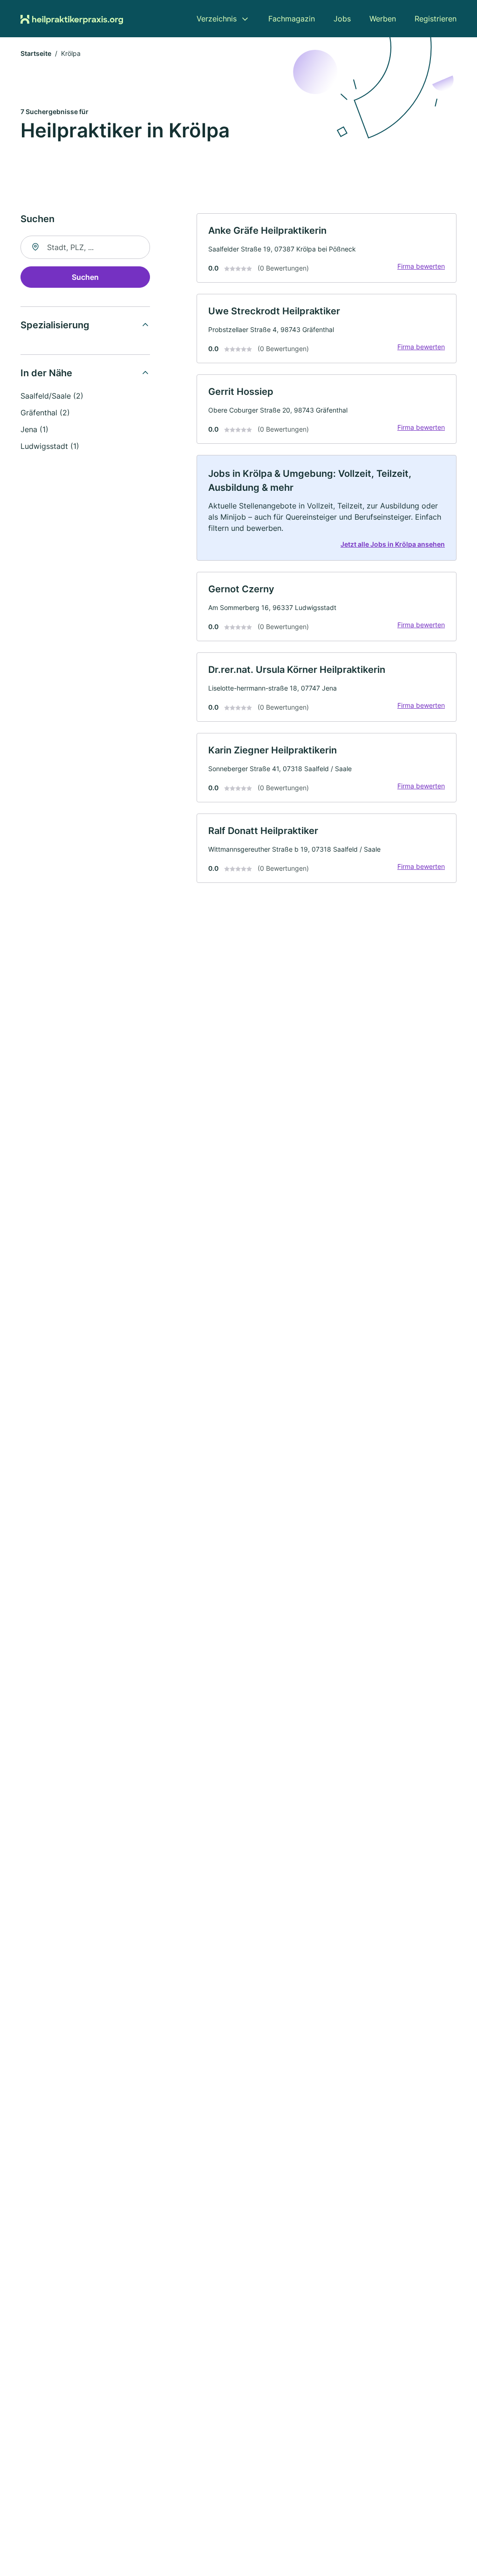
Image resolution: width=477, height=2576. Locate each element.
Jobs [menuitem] (342, 19)
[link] (327, 248)
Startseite (36, 53)
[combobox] (85, 247)
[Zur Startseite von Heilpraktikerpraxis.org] (72, 19)
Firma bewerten (421, 266)
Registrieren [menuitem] (436, 19)
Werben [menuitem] (383, 19)
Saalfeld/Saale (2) (52, 396)
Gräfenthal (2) (45, 413)
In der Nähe (46, 373)
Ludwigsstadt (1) (50, 446)
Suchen (85, 277)
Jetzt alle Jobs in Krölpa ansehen (393, 544)
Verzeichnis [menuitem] (217, 19)
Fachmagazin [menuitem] (292, 19)
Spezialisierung (55, 325)
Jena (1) (34, 429)
